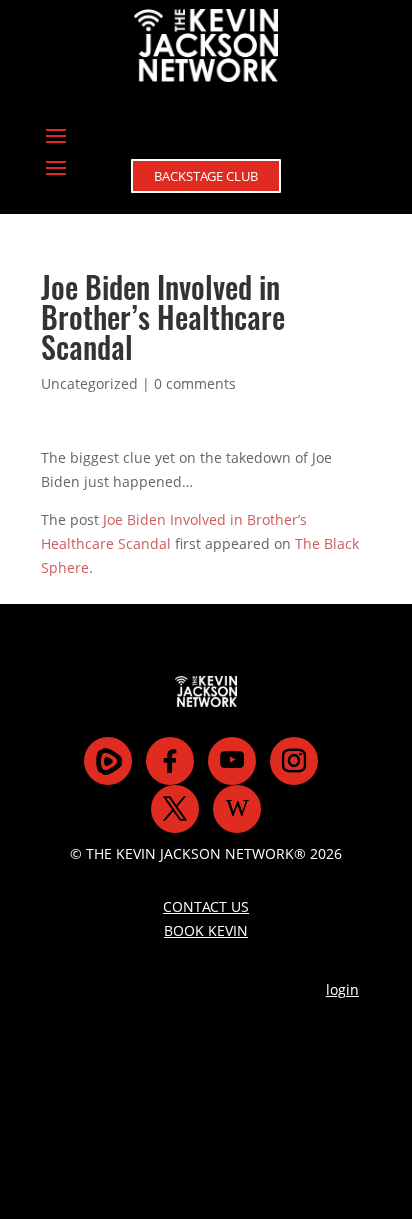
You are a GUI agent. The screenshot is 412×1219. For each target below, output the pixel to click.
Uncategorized (89, 383)
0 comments (195, 383)
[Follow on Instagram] (294, 761)
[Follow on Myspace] (108, 761)
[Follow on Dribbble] (237, 809)
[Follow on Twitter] (175, 809)
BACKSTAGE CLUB (206, 176)
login (342, 989)
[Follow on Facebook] (170, 761)
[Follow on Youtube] (232, 761)
